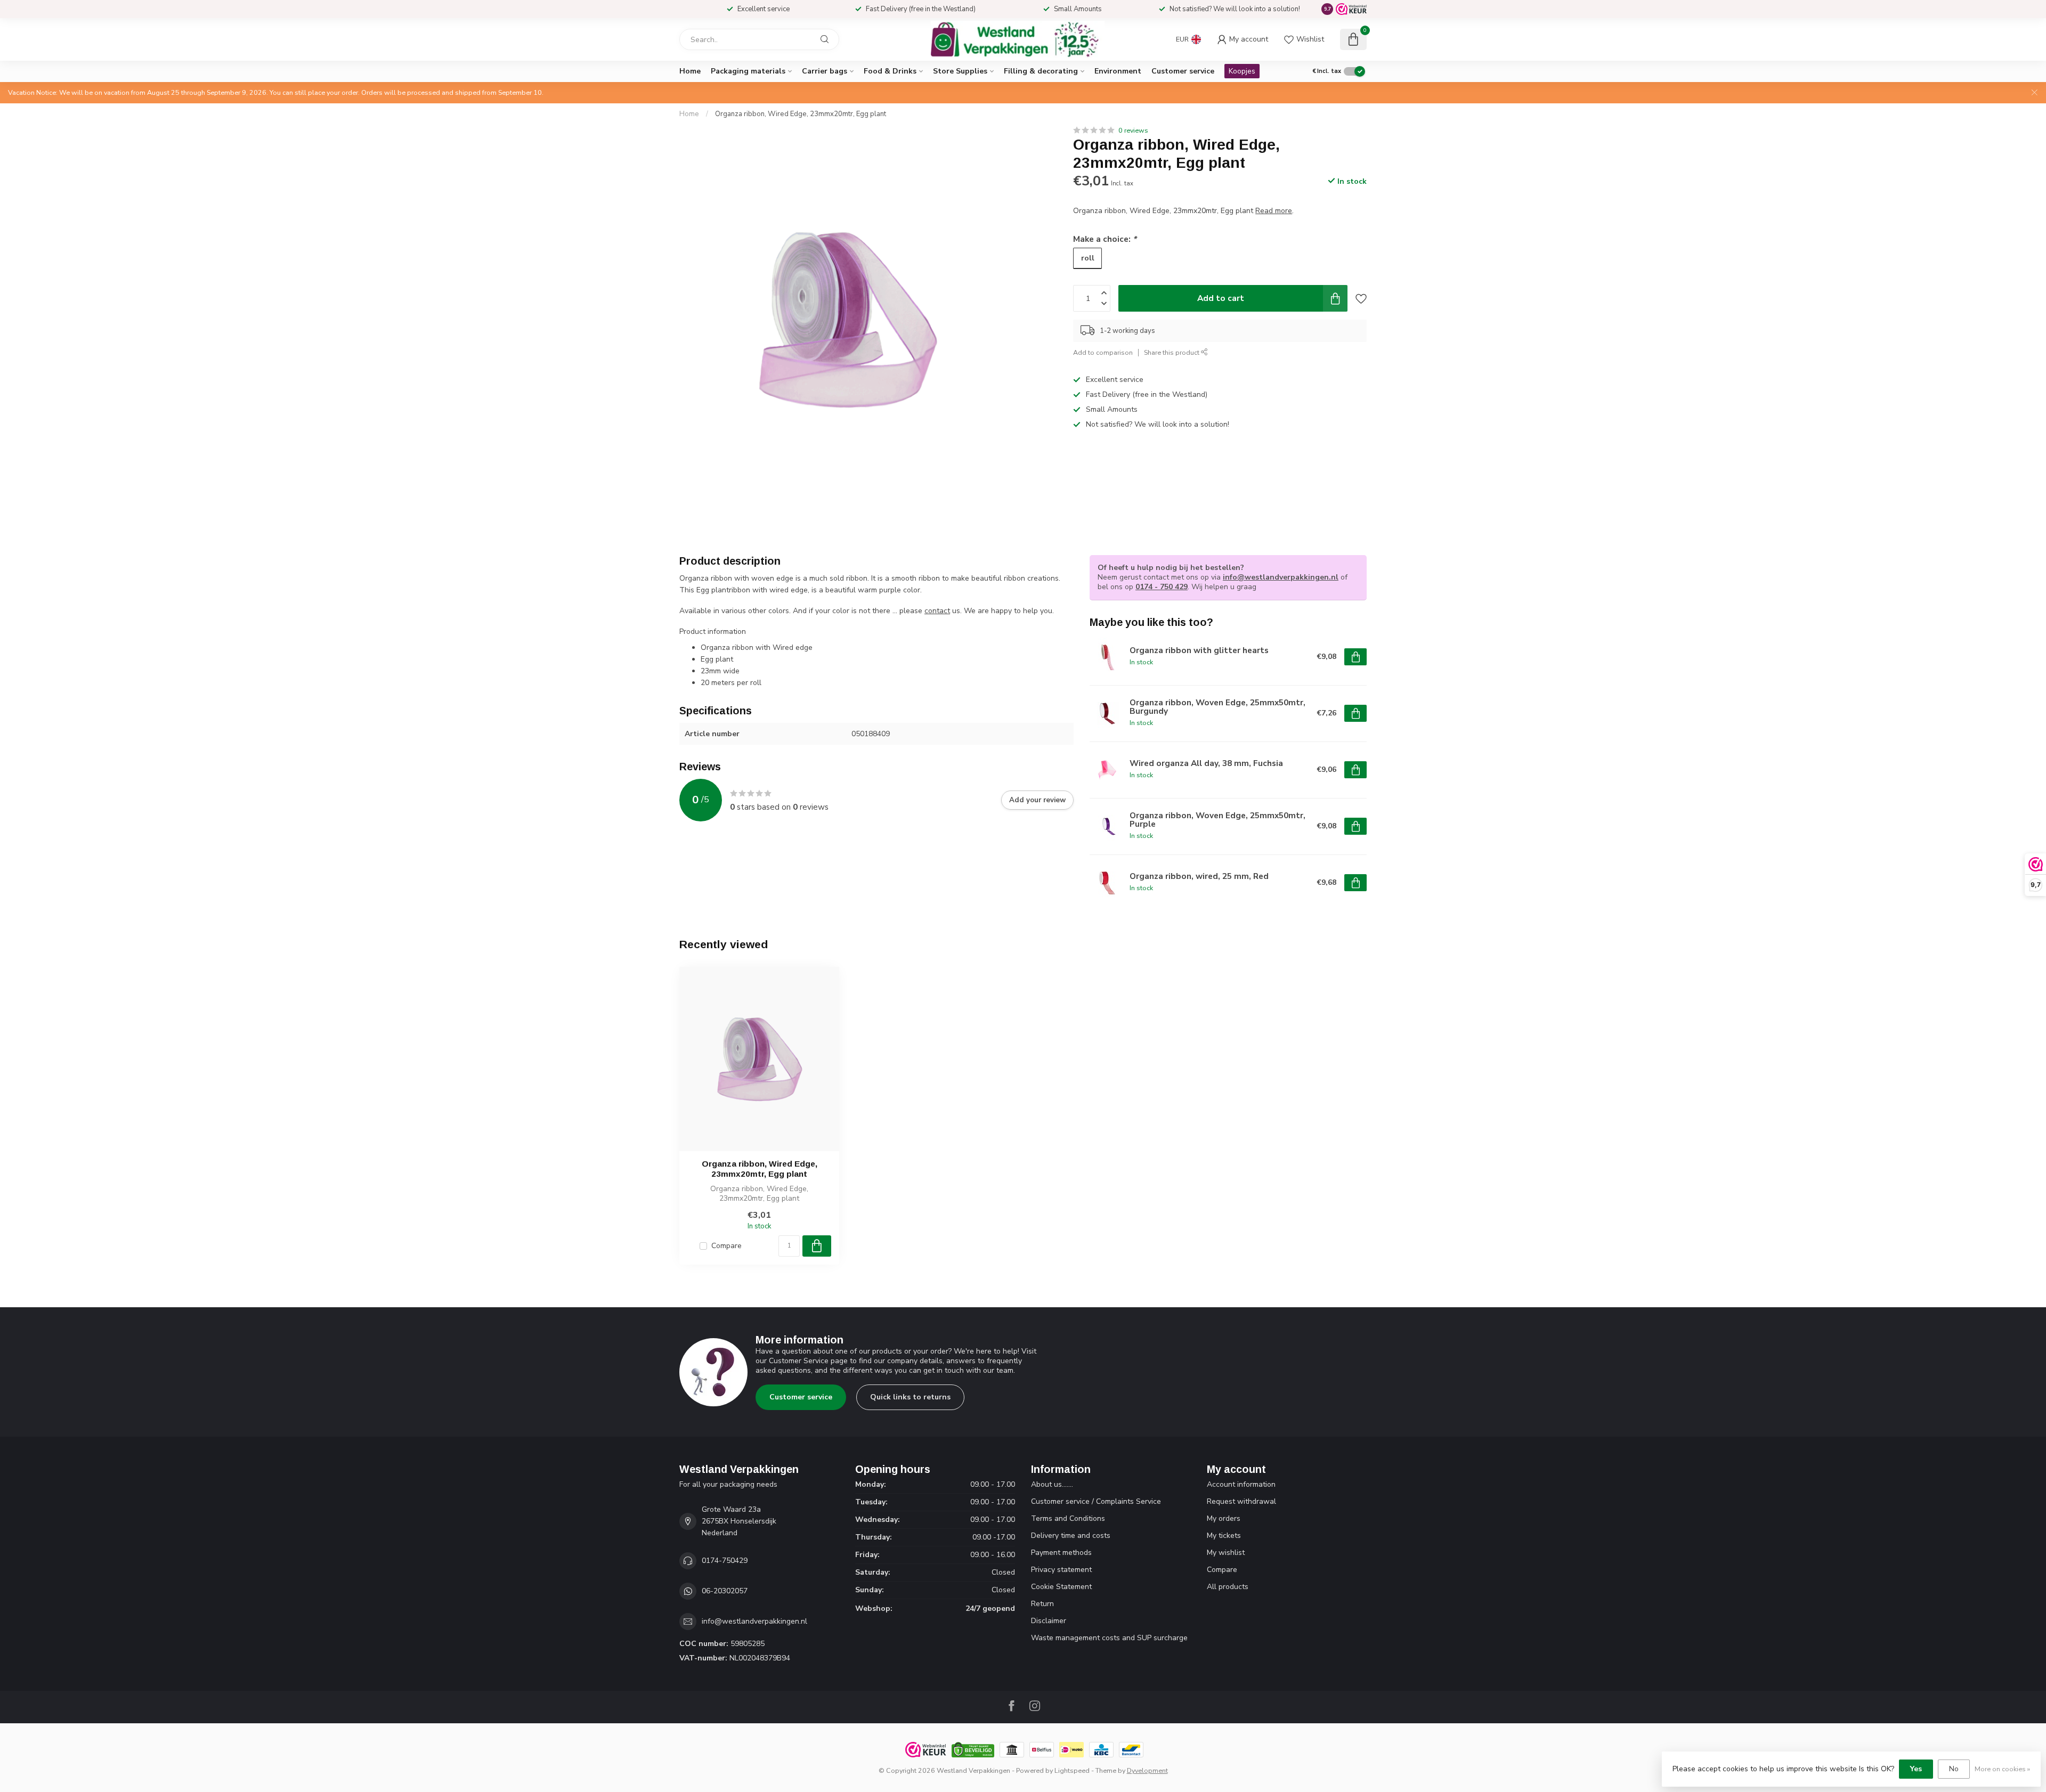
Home (690, 71)
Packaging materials (748, 71)
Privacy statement (1061, 1570)
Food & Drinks (890, 71)
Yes (1916, 1769)
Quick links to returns (910, 1397)
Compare (726, 1246)
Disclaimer (1049, 1621)
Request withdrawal (1241, 1501)
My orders (1224, 1518)
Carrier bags (825, 71)
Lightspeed (1072, 1770)
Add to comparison (1103, 352)
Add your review (1037, 800)
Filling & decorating (1041, 71)
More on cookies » (2002, 1769)
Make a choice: (1105, 238)
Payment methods (1061, 1553)
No (1954, 1769)
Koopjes (1242, 71)
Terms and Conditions (1068, 1518)
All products (1228, 1587)
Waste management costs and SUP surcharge (1109, 1638)
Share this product (1172, 352)
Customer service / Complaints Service (1096, 1501)
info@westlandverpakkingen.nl (1281, 577)
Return (1042, 1604)
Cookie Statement (1061, 1587)
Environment (1118, 71)
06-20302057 (725, 1591)
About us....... (1052, 1484)
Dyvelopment (1147, 1770)
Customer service (1183, 71)
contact (937, 611)
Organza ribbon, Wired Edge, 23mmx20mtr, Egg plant (801, 114)
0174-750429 (725, 1561)
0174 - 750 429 (1162, 587)
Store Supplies (960, 71)
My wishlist (1226, 1553)
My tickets (1224, 1536)
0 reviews (1133, 130)
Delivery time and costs (1071, 1536)
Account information (1241, 1484)
